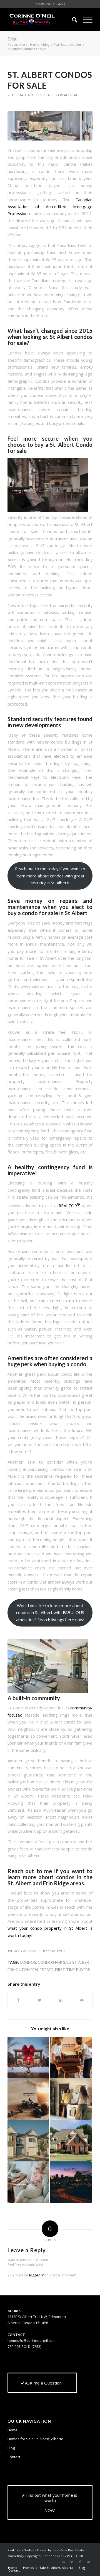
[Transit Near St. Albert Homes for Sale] (71, 2182)
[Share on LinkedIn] (61, 2000)
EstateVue (57, 1951)
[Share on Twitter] (40, 2000)
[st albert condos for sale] (50, 126)
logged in (37, 2275)
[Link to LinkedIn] (63, 2562)
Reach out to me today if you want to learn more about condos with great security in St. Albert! (50, 876)
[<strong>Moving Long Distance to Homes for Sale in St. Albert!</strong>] (71, 2057)
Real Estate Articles (25, 95)
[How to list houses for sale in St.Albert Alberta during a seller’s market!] (71, 2141)
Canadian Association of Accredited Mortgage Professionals (50, 207)
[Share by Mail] (82, 2000)
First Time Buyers (72, 1970)
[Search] (72, 20)
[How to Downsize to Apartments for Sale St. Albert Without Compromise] (28, 2182)
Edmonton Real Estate (30, 1970)
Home (12, 2430)
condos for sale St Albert (65, 1962)
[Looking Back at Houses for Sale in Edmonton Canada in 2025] (28, 2057)
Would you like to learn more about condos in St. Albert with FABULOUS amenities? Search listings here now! (50, 1613)
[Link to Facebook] (80, 2562)
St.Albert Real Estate (61, 95)
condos (28, 1962)
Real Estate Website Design (27, 2550)
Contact (14, 2457)
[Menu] (85, 20)
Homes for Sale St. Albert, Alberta (35, 2439)
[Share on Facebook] (18, 2000)
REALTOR (69, 1206)
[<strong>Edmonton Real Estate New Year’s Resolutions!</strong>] (28, 2099)
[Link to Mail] (88, 2562)
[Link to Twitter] (72, 2562)
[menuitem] (72, 20)
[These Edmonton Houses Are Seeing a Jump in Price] (28, 2141)
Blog (12, 39)
